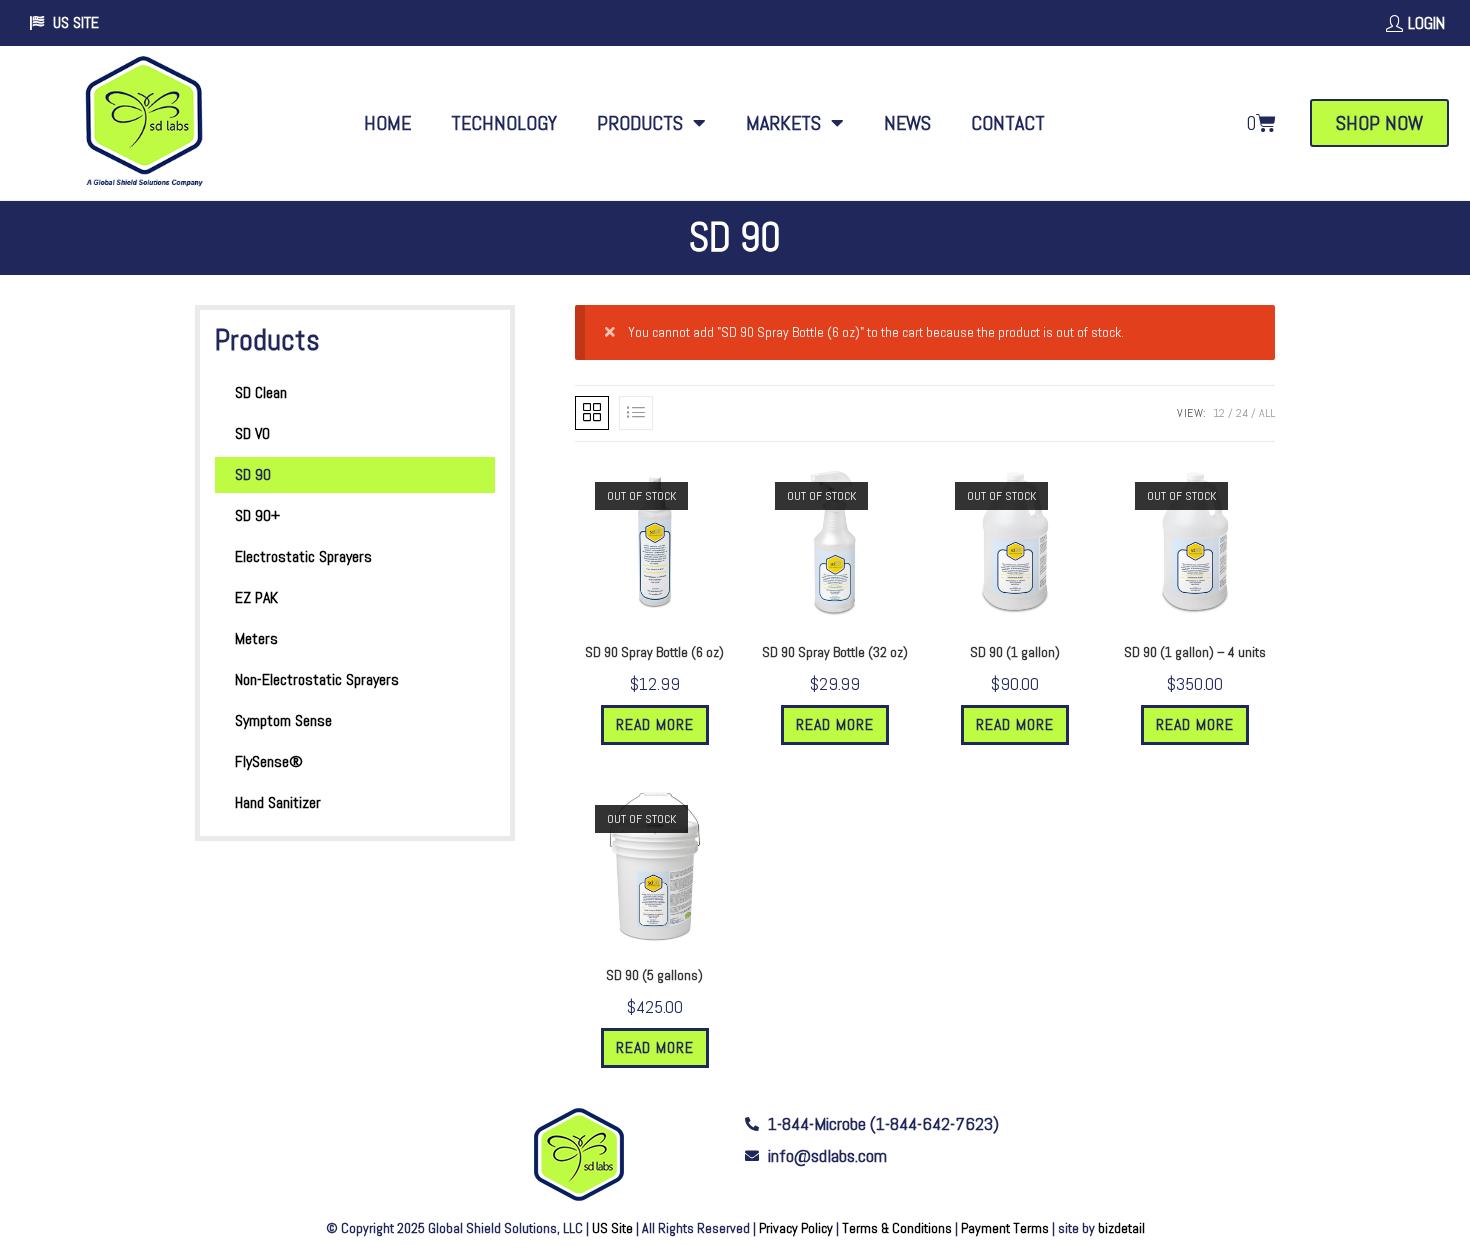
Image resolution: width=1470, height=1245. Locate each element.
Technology (504, 123)
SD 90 (253, 474)
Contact (1008, 123)
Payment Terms (1005, 1228)
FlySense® (269, 761)
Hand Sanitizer (278, 802)
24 (1242, 413)
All (1267, 413)
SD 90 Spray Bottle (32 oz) (835, 652)
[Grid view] (592, 413)
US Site (612, 1228)
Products (640, 123)
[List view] (636, 413)
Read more (655, 724)
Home (387, 123)
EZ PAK (256, 597)
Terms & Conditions (897, 1228)
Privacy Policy (796, 1228)
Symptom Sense (283, 720)
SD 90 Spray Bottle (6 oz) (654, 652)
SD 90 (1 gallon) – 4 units (1195, 652)
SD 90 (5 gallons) (654, 975)
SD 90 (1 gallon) (1015, 652)
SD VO (252, 433)
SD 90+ (257, 515)
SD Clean (261, 392)
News (907, 123)
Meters (256, 638)
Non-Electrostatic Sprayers (317, 679)
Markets (783, 123)
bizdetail (1121, 1228)
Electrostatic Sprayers (303, 556)
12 (1219, 413)
